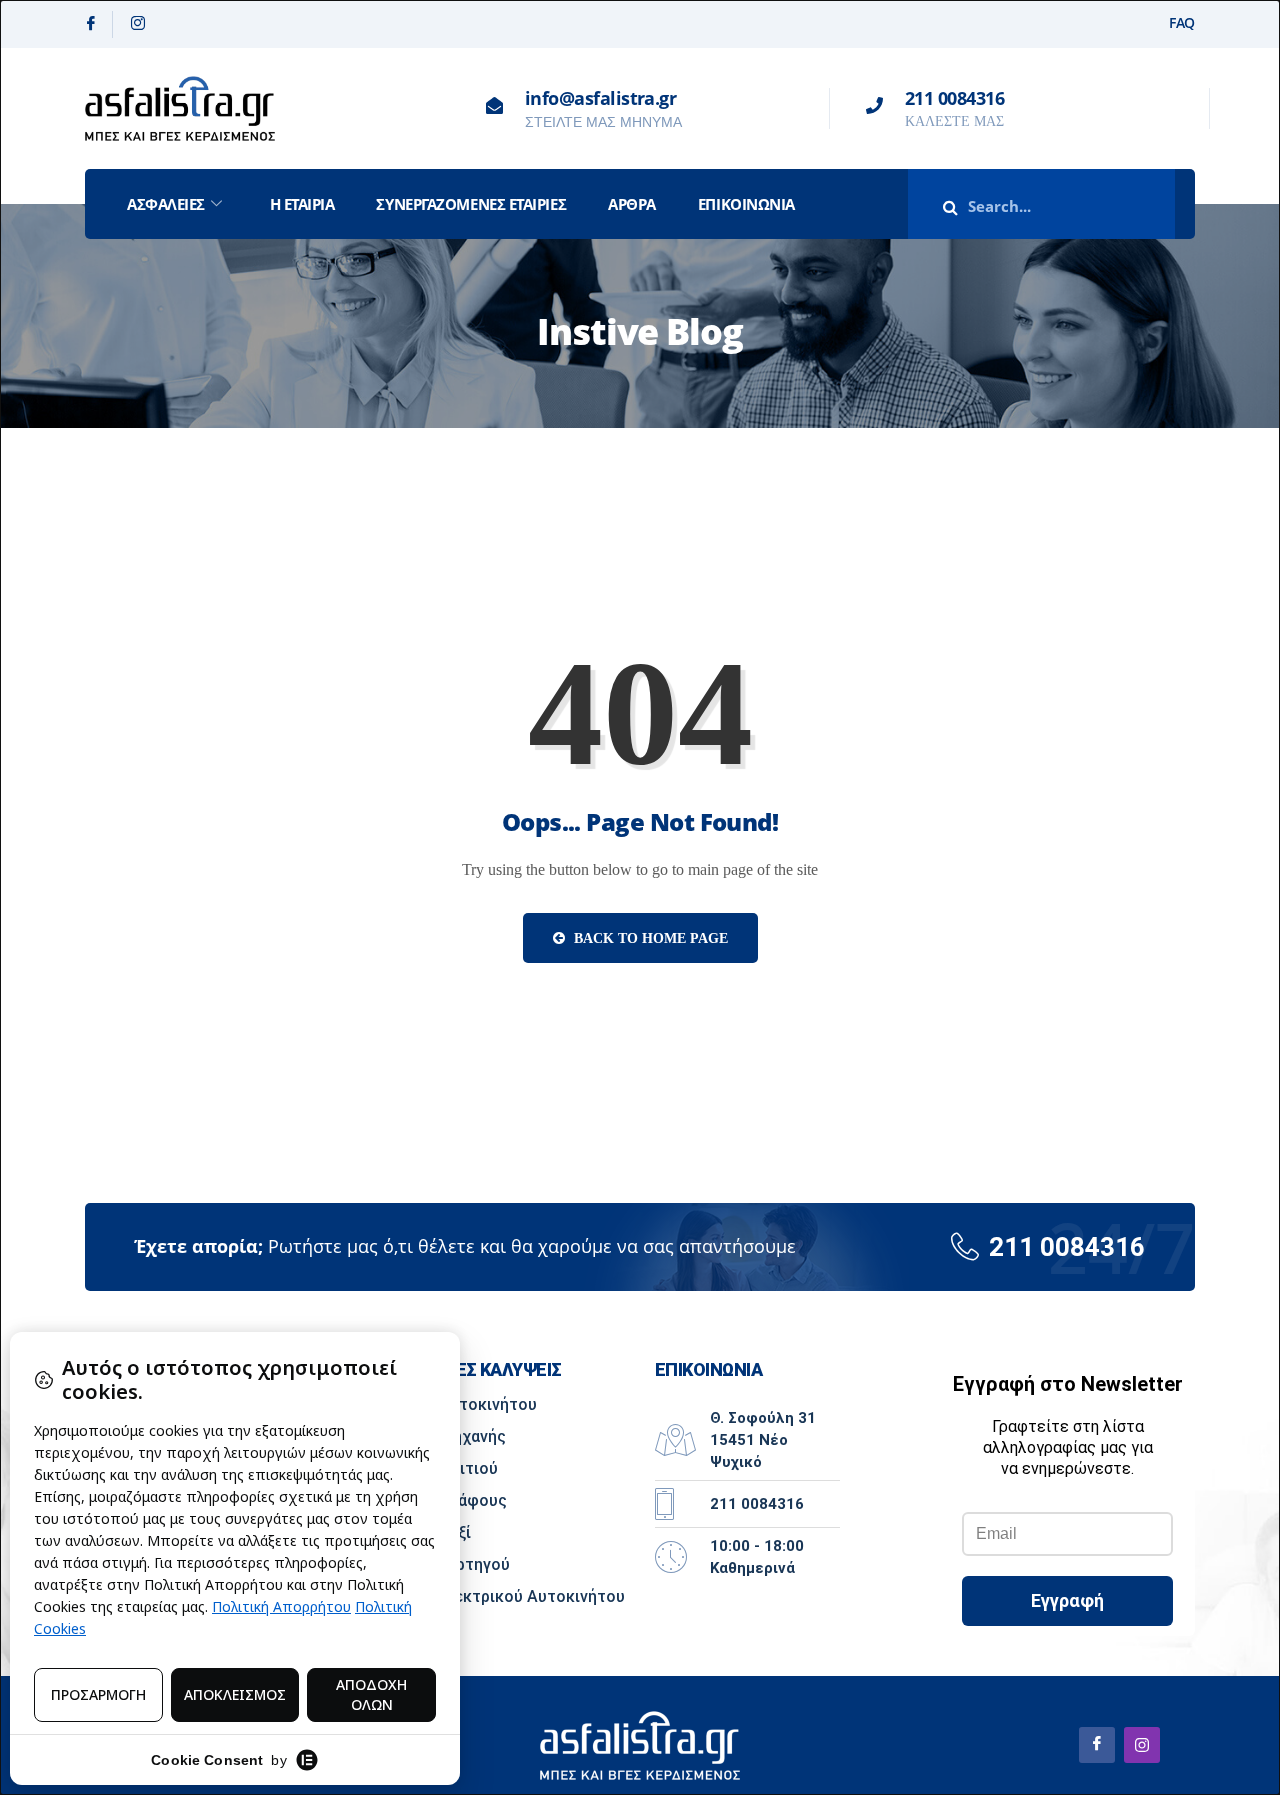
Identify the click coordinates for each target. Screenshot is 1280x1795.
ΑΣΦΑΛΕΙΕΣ (166, 204)
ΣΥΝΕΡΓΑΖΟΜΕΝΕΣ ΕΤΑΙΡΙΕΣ (471, 204)
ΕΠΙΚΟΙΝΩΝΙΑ (746, 204)
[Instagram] (138, 24)
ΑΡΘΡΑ (632, 204)
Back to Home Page (649, 938)
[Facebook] (91, 24)
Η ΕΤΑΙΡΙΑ (302, 204)
